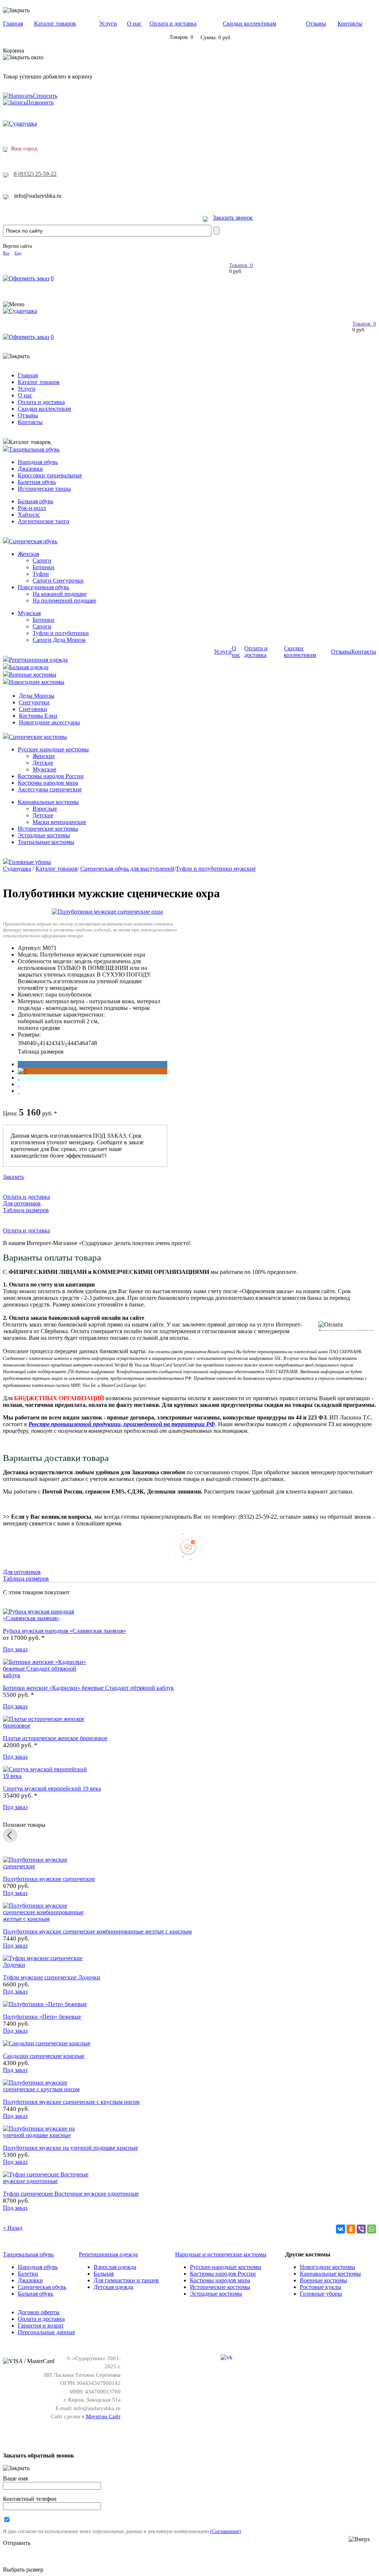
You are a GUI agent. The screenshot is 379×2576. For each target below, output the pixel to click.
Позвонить (40, 102)
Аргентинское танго (43, 521)
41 (43, 1043)
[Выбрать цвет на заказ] (19, 1091)
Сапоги (42, 560)
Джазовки (30, 469)
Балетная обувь (37, 482)
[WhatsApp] (372, 2229)
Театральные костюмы (46, 842)
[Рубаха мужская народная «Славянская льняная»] (47, 1618)
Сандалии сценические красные (44, 2056)
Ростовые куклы (321, 2287)
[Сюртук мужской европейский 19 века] (47, 1776)
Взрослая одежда (115, 2267)
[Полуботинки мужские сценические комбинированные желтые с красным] (47, 1919)
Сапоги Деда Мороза (59, 640)
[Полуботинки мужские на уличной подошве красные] (47, 2135)
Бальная (104, 2274)
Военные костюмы (33, 675)
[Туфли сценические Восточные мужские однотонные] (47, 2181)
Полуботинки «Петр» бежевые (42, 2017)
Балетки (28, 2274)
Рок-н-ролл (32, 508)
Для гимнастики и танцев (126, 2280)
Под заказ (15, 1649)
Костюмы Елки (38, 716)
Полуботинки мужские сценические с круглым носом (71, 2102)
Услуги (108, 24)
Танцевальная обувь (34, 449)
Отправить (17, 2543)
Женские (44, 756)
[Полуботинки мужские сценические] (47, 1866)
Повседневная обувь (43, 587)
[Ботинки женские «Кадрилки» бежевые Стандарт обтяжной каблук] (47, 1675)
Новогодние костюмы (37, 682)
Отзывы (316, 24)
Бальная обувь (36, 501)
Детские (43, 763)
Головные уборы (30, 862)
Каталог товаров (55, 24)
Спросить (45, 96)
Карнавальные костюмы (48, 802)
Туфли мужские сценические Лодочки (52, 1977)
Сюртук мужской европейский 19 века (52, 1788)
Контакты (350, 24)
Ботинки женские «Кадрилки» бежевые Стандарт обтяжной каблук (88, 1688)
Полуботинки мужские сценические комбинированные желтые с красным (97, 1931)
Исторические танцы (44, 489)
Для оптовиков (22, 1203)
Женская (28, 554)
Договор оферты (39, 2312)
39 (21, 1043)
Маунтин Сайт (103, 2416)
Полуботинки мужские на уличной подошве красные (71, 2148)
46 (82, 1043)
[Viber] (361, 2229)
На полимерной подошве (64, 600)
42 (48, 1043)
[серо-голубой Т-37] (19, 1077)
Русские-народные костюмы (226, 2267)
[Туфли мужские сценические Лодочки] (47, 1965)
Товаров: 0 (241, 265)
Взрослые (45, 809)
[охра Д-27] (22, 1071)
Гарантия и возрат (41, 2325)
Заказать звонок (233, 218)
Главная (13, 24)
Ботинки (43, 567)
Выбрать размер (23, 2570)
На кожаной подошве (60, 594)
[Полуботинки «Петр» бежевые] (45, 2004)
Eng (18, 253)
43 (54, 1043)
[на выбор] (19, 1084)
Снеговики (33, 709)
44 (70, 1043)
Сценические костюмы (38, 737)
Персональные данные (46, 2332)
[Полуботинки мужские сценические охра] (107, 912)
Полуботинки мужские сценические (49, 1879)
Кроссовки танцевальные (50, 475)
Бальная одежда (29, 667)
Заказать (14, 1177)
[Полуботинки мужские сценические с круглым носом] (47, 2089)
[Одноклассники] (351, 2229)
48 (94, 1043)
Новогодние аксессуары (49, 722)
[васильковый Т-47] (19, 1064)
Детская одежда (113, 2287)
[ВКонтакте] (341, 2229)
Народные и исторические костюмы (221, 2254)
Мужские (44, 769)
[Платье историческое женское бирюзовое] (47, 1726)
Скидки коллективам (249, 24)
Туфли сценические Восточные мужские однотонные (71, 2194)
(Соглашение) (226, 2531)
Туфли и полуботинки (61, 633)
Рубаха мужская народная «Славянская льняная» (65, 1631)
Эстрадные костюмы (44, 835)
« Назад (13, 2228)
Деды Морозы (37, 696)
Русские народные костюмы (53, 749)
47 (88, 1043)
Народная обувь (38, 462)
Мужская (29, 613)
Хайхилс (29, 515)
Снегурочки (34, 702)
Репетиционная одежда (38, 660)
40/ (35, 1043)
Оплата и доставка (173, 24)
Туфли (41, 574)
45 (76, 1043)
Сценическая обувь (33, 541)
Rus (6, 253)
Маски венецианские (59, 822)
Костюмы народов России (51, 776)
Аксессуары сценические (50, 789)
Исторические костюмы (48, 829)
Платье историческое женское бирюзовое (55, 1738)
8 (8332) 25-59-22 (35, 174)
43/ (62, 1043)
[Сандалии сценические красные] (47, 2043)
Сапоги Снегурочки (58, 580)
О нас (134, 24)
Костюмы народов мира (48, 783)
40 (27, 1043)
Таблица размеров (41, 1052)
